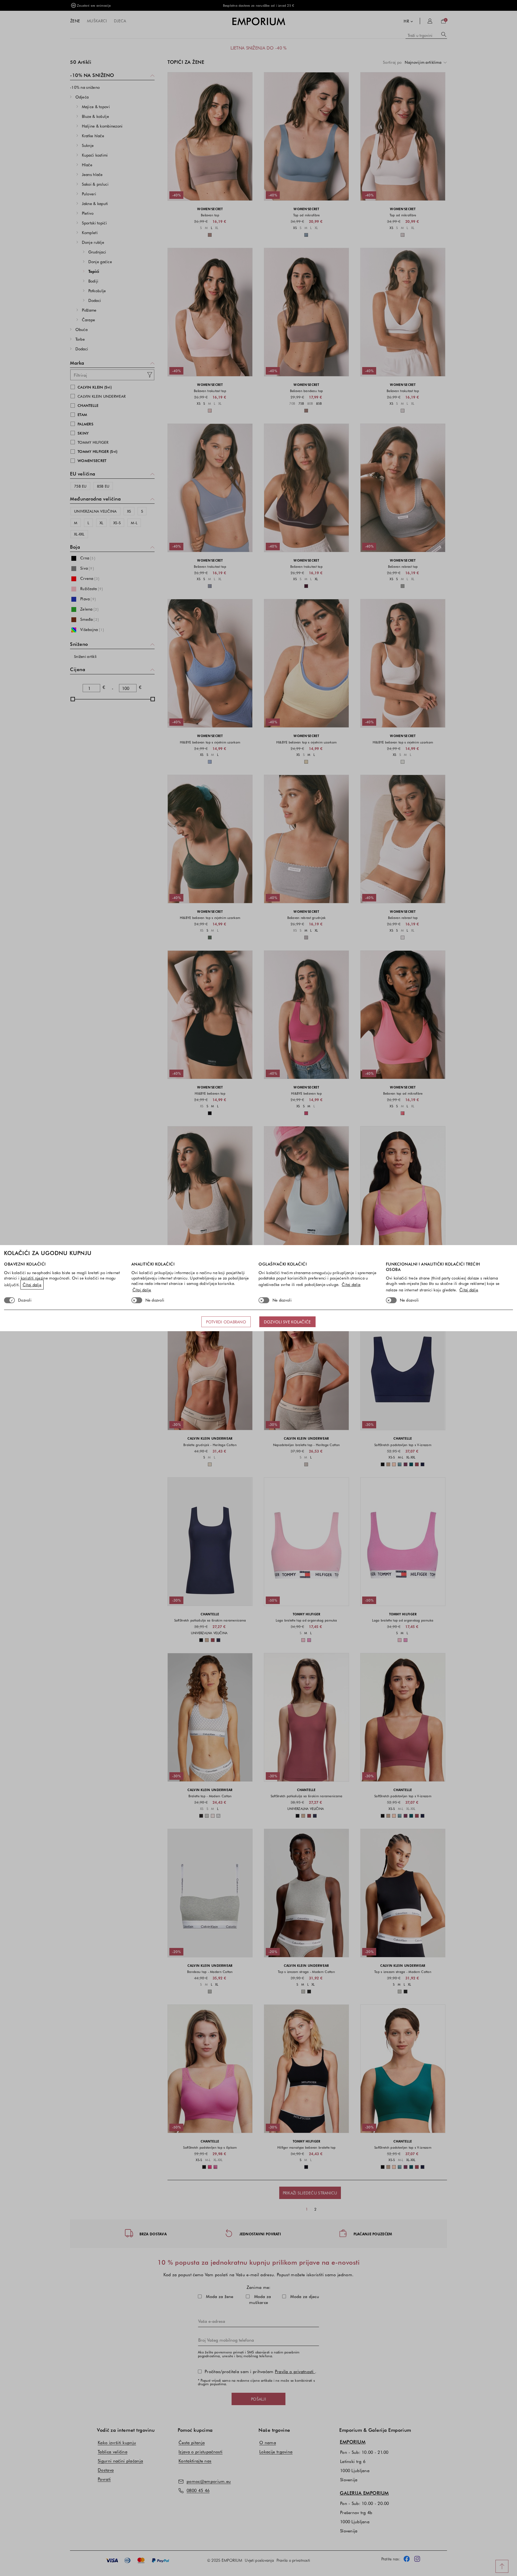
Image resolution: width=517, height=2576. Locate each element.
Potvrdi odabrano (226, 1322)
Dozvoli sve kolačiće (287, 1322)
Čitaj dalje (32, 1285)
